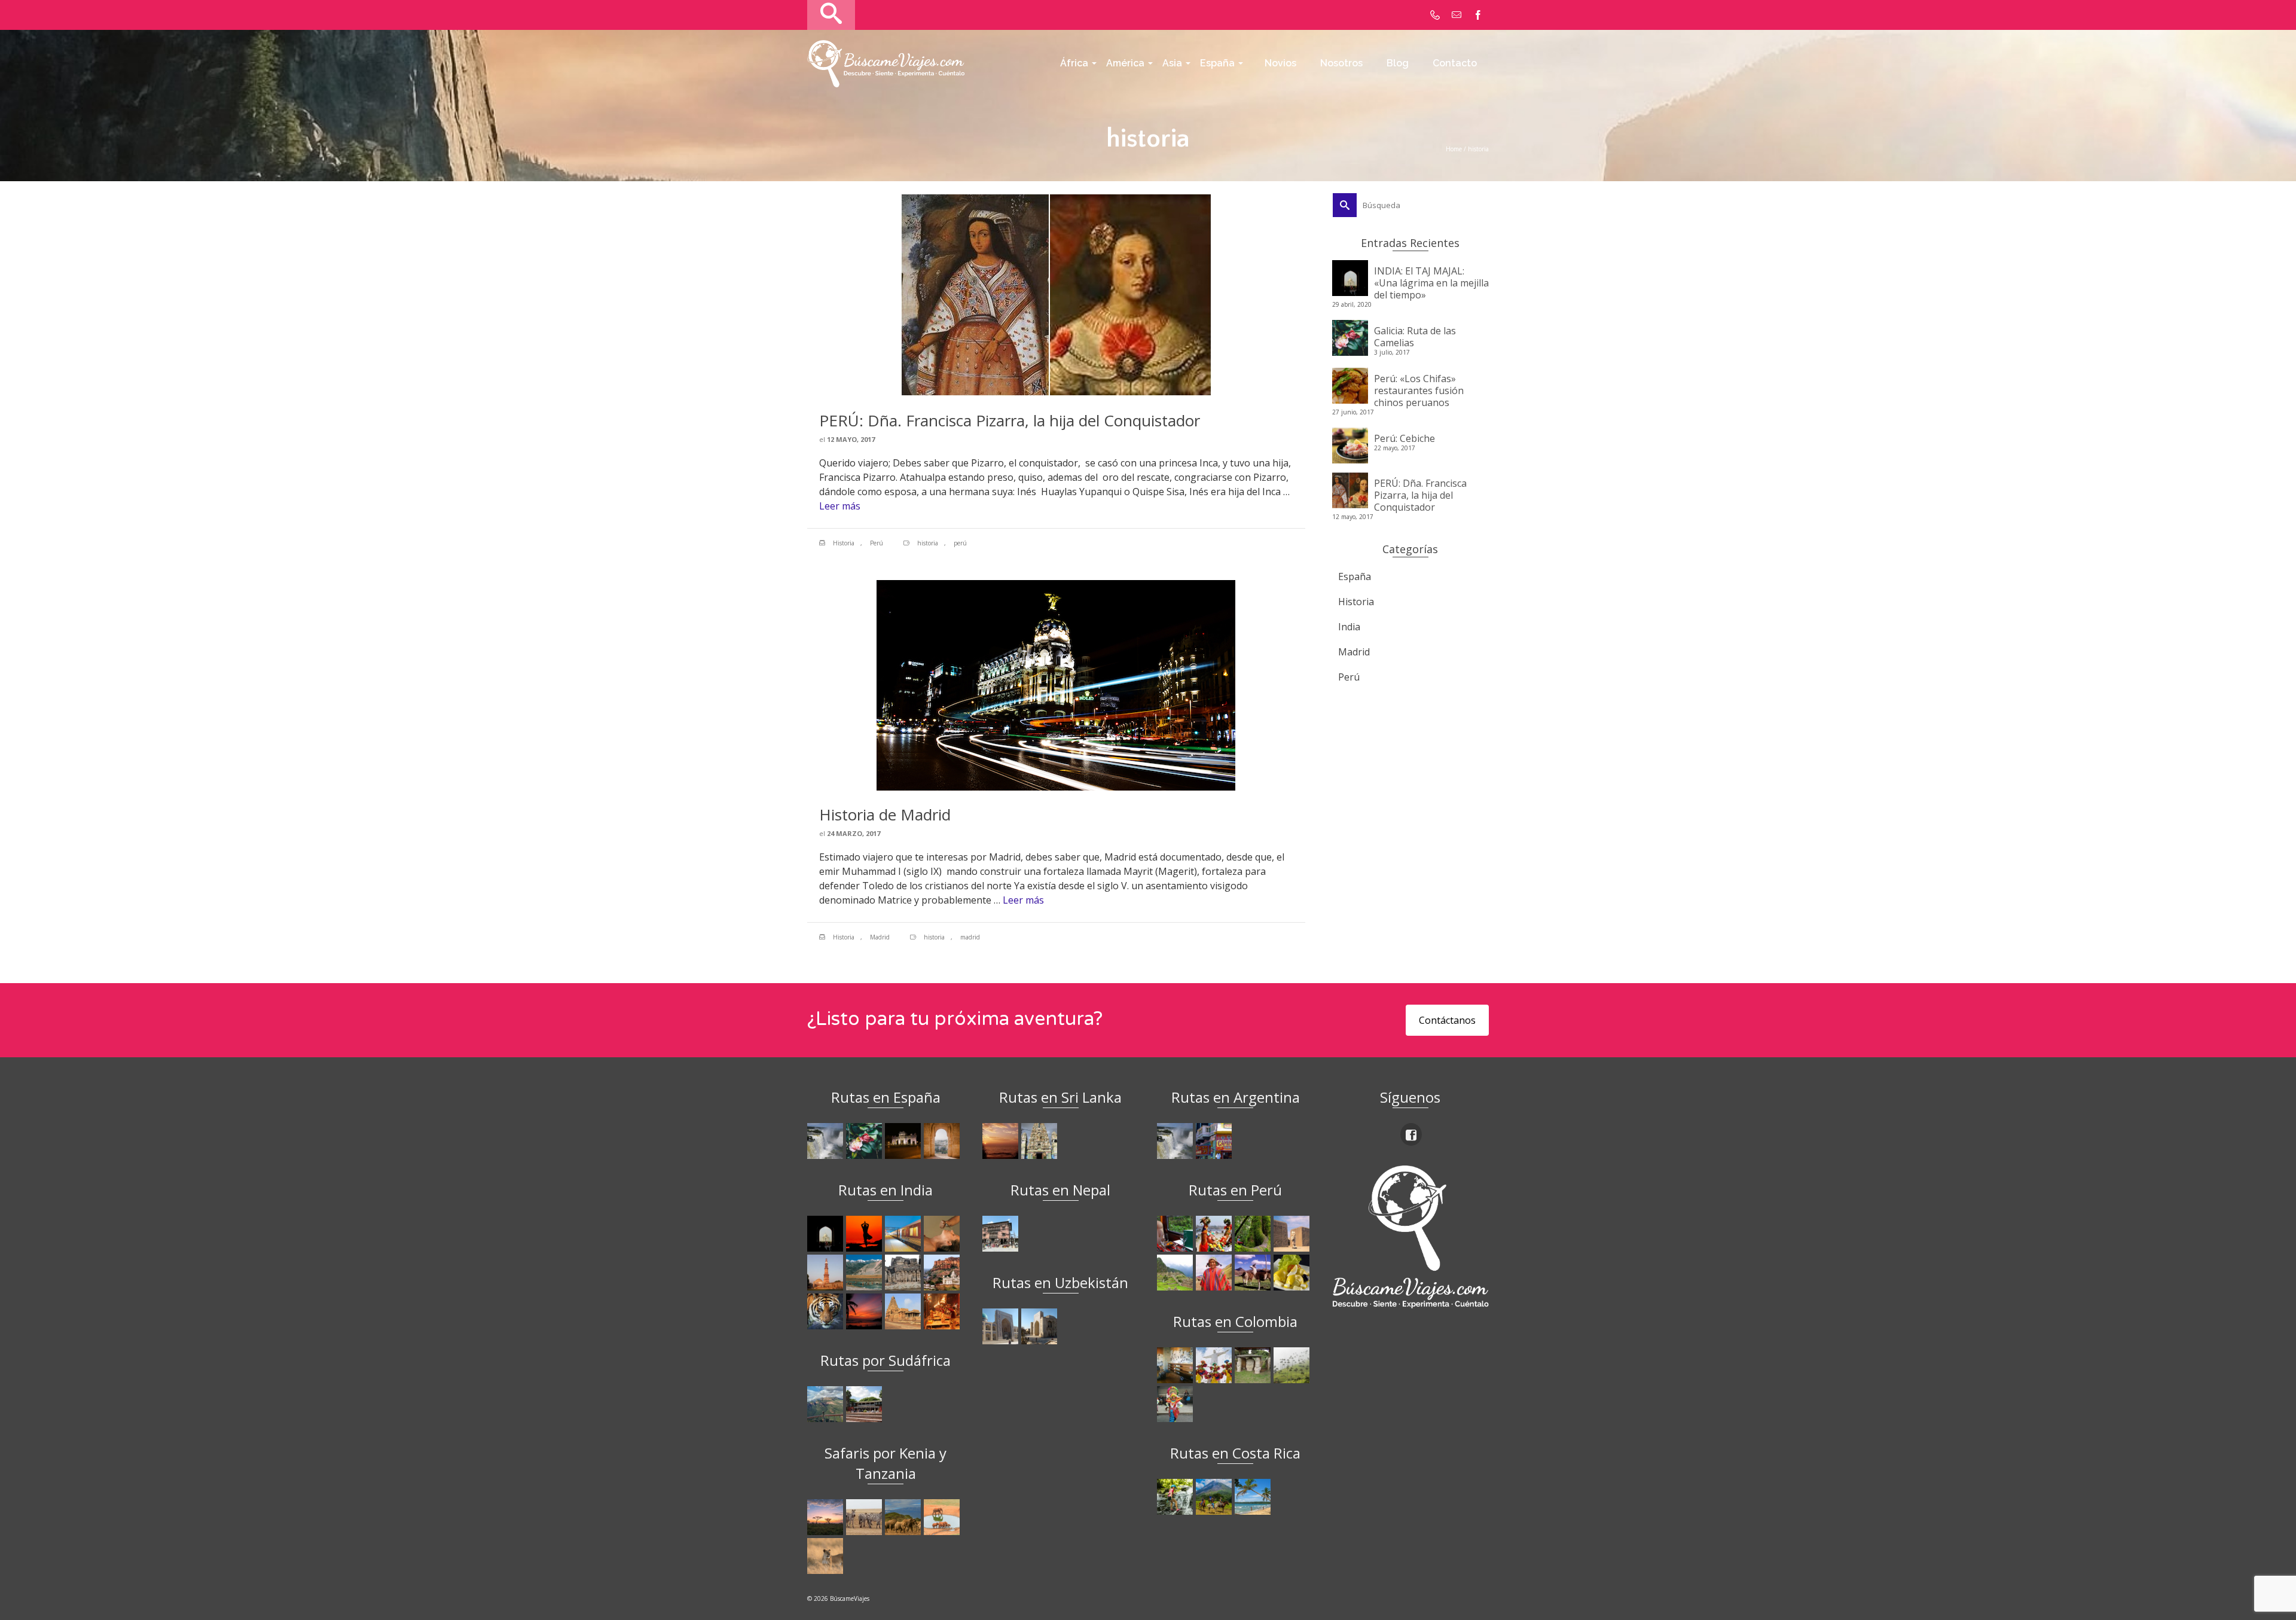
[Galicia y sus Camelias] (865, 1141)
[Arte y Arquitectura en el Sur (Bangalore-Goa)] (904, 1273)
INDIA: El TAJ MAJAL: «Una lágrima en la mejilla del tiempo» (1431, 283)
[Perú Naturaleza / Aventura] (1254, 1234)
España (1355, 576)
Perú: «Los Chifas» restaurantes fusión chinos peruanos (1419, 390)
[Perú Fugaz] (1176, 1273)
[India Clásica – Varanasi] (943, 1311)
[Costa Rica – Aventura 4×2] (1176, 1497)
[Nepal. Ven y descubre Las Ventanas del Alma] (1002, 1234)
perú (960, 543)
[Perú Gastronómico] (1293, 1273)
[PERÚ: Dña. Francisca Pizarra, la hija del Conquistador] (1056, 294)
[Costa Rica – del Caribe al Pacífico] (1254, 1497)
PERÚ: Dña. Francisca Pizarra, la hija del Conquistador (1420, 495)
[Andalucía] (943, 1141)
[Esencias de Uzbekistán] (1041, 1326)
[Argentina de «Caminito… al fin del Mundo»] (1215, 1141)
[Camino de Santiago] (827, 1141)
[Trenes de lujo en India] (904, 1234)
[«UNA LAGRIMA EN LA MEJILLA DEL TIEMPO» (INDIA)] (827, 1234)
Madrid (880, 937)
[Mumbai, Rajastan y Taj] (943, 1273)
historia (928, 543)
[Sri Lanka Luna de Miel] (1002, 1141)
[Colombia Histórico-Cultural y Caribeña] (1254, 1365)
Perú (877, 543)
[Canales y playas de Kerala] (865, 1311)
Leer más (840, 506)
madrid (970, 937)
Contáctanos (1447, 1020)
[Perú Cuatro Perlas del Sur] (1254, 1273)
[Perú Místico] (1215, 1234)
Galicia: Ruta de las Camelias (1415, 336)
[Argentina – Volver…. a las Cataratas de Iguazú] (1176, 1141)
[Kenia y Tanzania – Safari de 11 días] (904, 1517)
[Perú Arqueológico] (1293, 1234)
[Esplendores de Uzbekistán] (1002, 1326)
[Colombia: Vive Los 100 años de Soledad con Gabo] (1176, 1365)
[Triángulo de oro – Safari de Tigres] (827, 1311)
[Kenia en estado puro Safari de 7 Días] (865, 1517)
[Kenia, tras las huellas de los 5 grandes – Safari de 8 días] (827, 1556)
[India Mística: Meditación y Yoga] (865, 1234)
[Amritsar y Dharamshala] (827, 1273)
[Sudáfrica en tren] (865, 1404)
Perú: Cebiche (1405, 438)
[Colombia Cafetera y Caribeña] (1293, 1365)
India (1349, 627)
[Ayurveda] (943, 1234)
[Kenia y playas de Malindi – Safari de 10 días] (943, 1517)
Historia (844, 543)
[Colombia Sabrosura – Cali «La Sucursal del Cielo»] (1215, 1365)
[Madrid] (904, 1141)
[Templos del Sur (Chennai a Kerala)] (904, 1311)
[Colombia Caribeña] (1176, 1404)
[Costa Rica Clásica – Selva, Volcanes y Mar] (1215, 1497)
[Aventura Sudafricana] (827, 1404)
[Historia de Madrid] (1056, 684)
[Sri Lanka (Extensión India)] (1041, 1141)
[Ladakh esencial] (865, 1273)
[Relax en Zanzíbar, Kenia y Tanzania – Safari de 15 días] (827, 1517)
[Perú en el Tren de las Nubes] (1176, 1234)
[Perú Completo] (1215, 1273)
